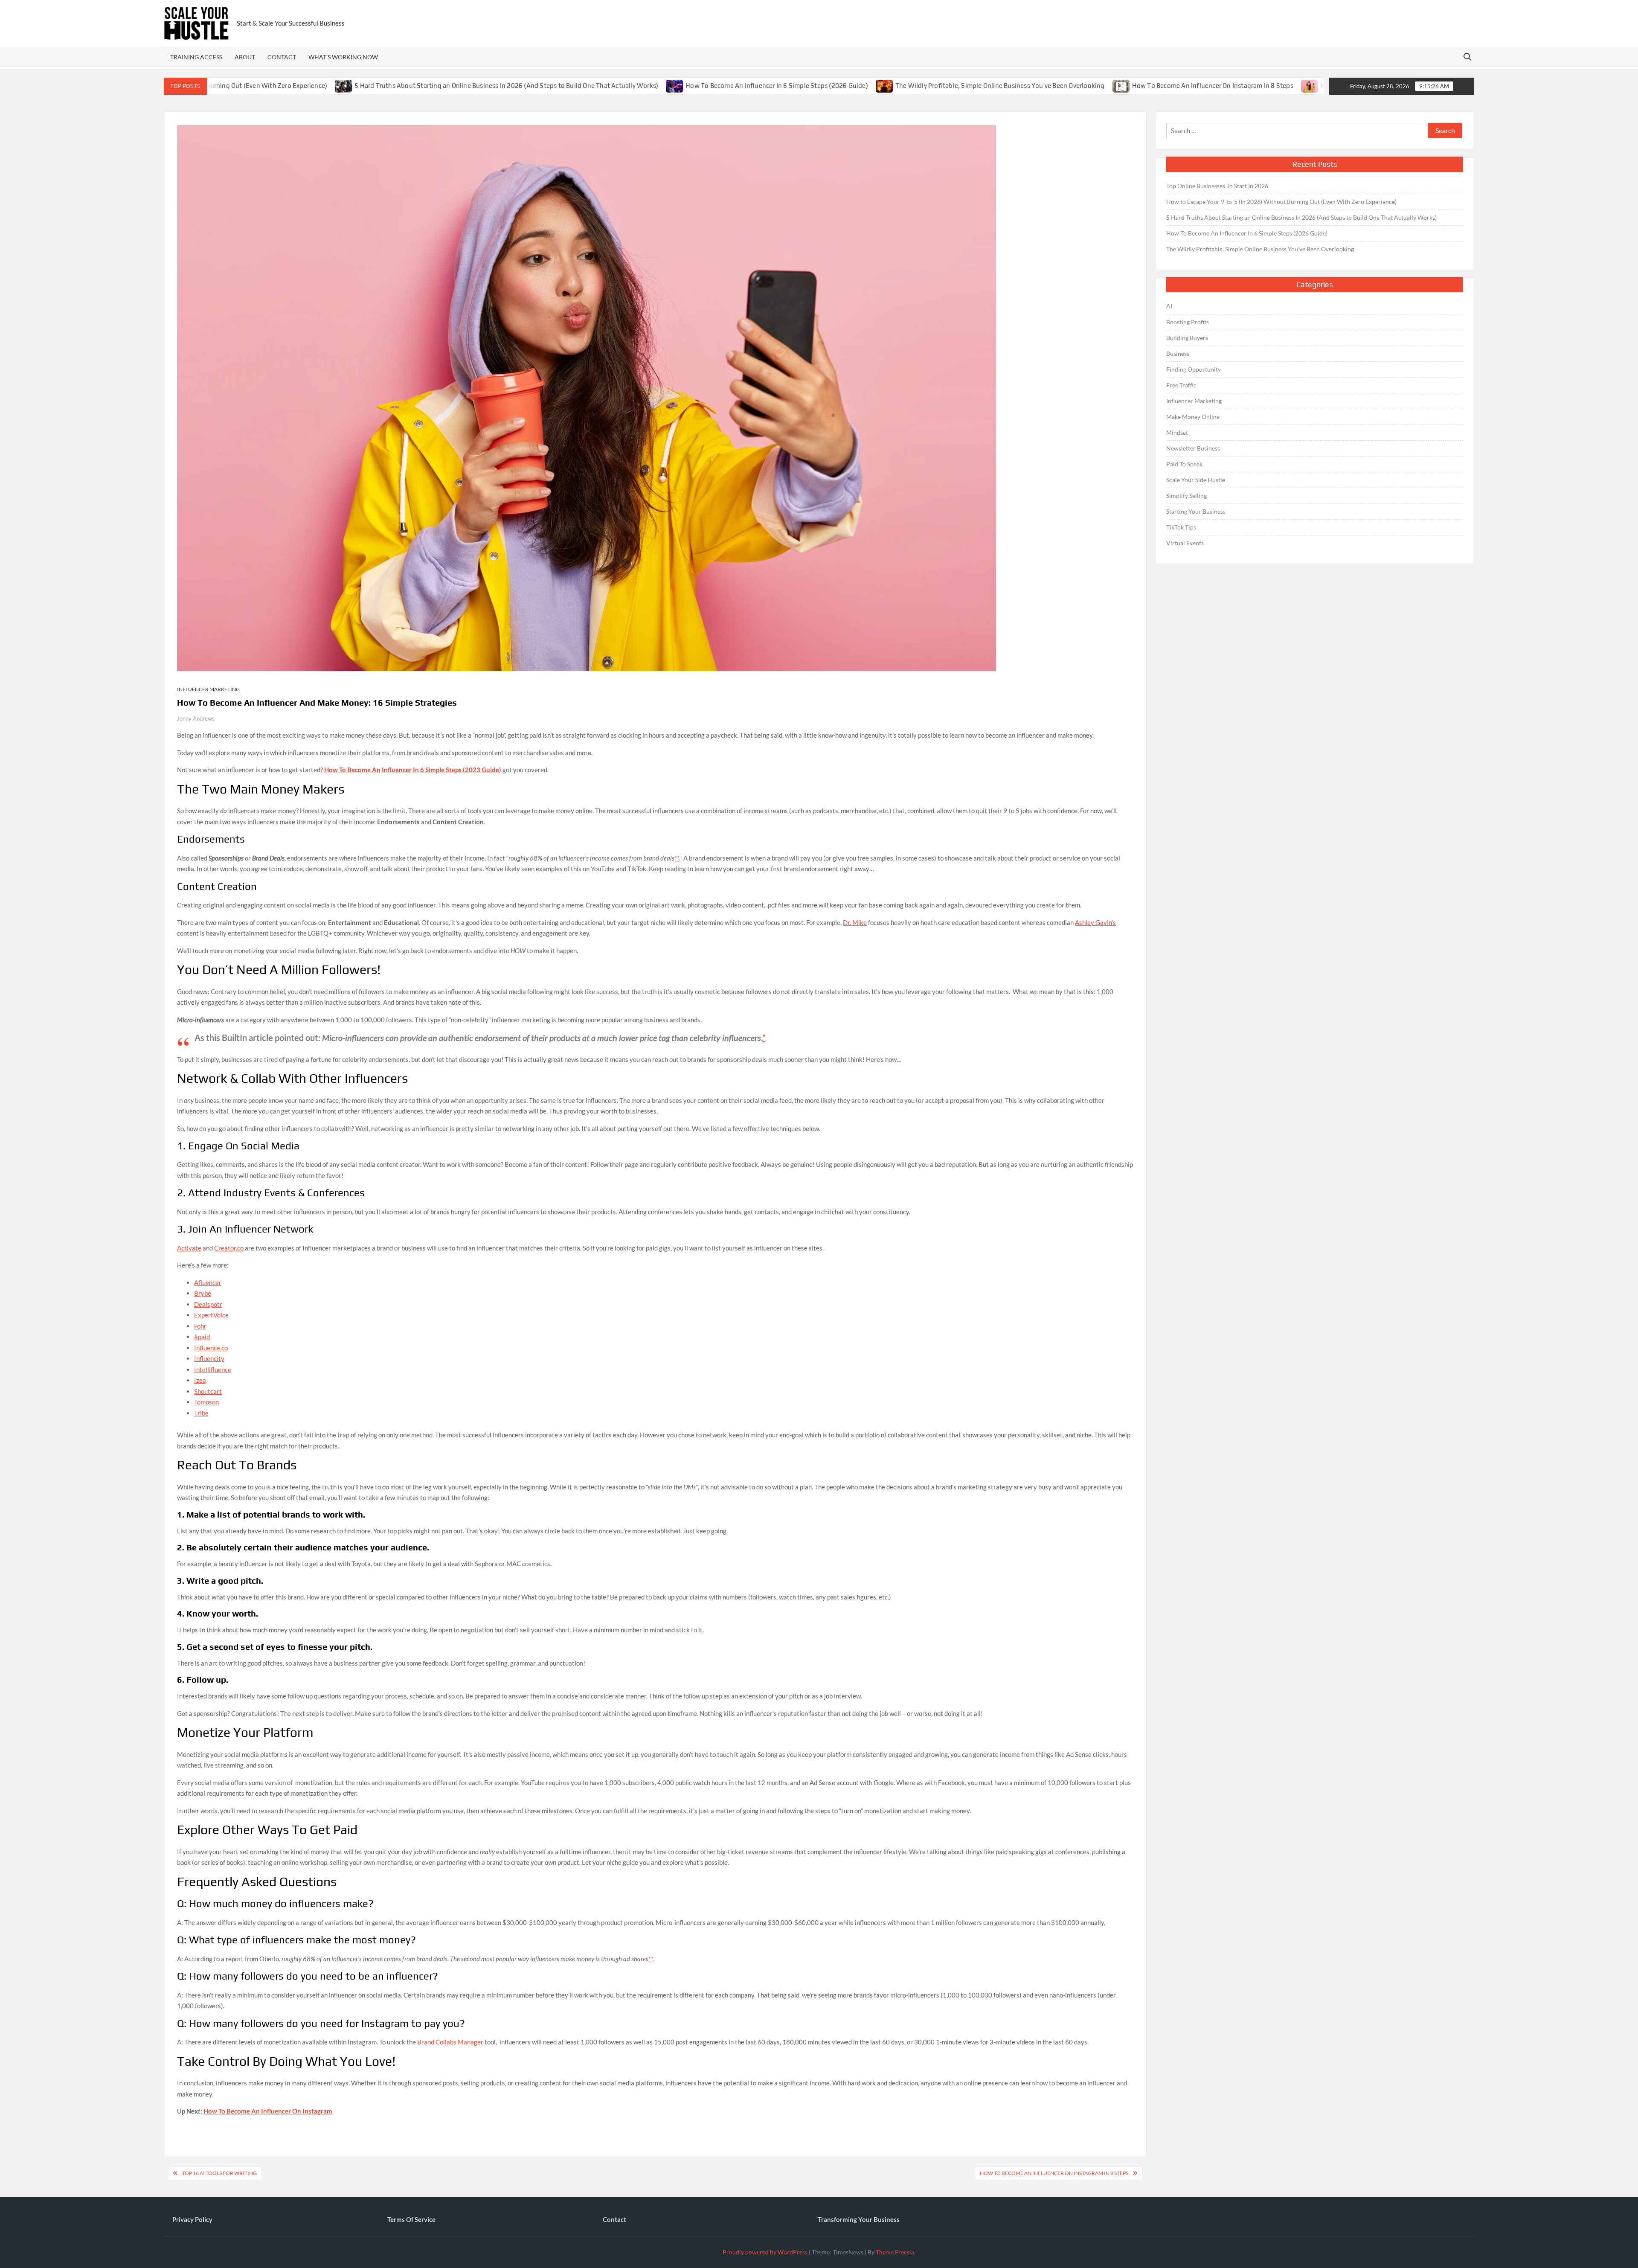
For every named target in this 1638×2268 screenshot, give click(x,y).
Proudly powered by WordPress (765, 2252)
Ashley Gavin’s (1095, 922)
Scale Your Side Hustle (1196, 480)
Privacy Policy (192, 2219)
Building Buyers (1187, 338)
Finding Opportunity (1194, 369)
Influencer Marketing (208, 689)
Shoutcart (208, 1391)
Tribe (201, 1413)
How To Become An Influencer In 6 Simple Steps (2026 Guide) (672, 86)
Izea (200, 1380)
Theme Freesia (895, 2252)
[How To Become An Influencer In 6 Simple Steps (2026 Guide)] (571, 85)
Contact (282, 57)
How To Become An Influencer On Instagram (268, 2111)
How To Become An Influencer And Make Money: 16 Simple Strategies (1320, 86)
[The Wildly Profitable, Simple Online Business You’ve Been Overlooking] (780, 85)
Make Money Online (1193, 417)
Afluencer (208, 1282)
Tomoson (206, 1402)
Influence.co (211, 1348)
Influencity (209, 1358)
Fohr (200, 1326)
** (677, 858)
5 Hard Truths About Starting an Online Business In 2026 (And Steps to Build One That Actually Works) (402, 86)
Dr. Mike (855, 922)
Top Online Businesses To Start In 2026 (1217, 186)
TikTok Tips (1181, 527)
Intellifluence (213, 1370)
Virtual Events (1185, 543)
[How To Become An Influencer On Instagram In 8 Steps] (1017, 85)
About (245, 57)
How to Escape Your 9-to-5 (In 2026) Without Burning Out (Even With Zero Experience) (1281, 202)
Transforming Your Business (859, 2219)
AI (1169, 306)
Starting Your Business (1196, 511)
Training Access (196, 57)
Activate (189, 1248)
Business (1178, 353)
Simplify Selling (1186, 496)
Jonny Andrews (196, 718)
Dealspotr (208, 1304)
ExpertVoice (211, 1315)
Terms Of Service (411, 2219)
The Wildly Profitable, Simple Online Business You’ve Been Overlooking (895, 86)
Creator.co (229, 1248)
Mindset (1177, 432)
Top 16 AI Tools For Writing (219, 2173)
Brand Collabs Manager (450, 2042)
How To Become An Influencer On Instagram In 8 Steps (1108, 86)
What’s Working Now (343, 57)
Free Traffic (1181, 385)
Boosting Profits (1188, 322)
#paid (202, 1337)
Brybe (203, 1293)
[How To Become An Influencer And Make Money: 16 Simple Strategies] (1206, 85)
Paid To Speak (1184, 464)
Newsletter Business (1193, 448)
